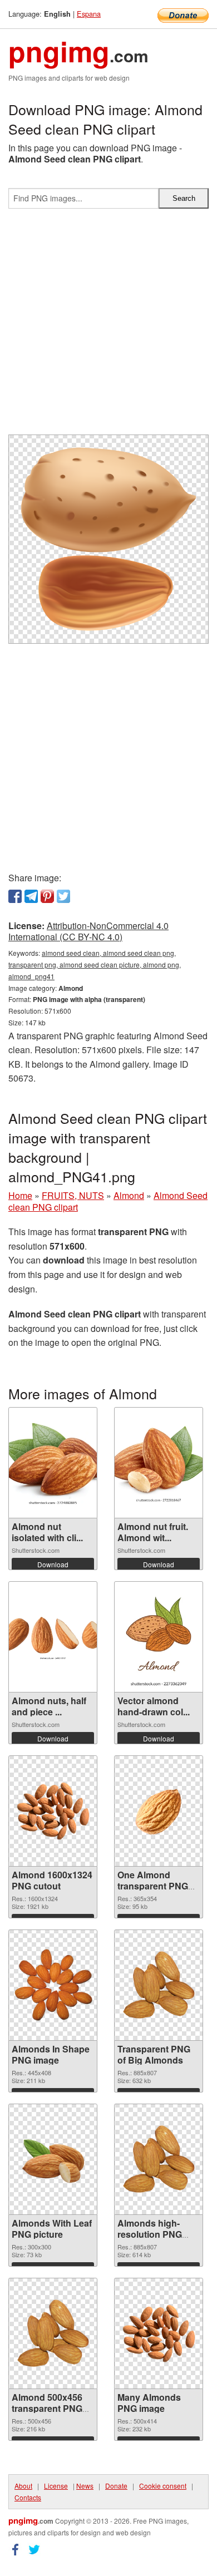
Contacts (28, 2497)
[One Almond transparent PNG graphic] (159, 1811)
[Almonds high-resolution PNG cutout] (159, 2159)
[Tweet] (63, 896)
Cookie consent (163, 2486)
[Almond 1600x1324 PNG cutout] (53, 1811)
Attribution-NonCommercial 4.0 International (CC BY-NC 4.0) (88, 931)
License (56, 2486)
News (85, 2486)
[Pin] (47, 896)
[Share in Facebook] (15, 896)
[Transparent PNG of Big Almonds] (159, 1985)
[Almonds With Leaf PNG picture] (53, 2159)
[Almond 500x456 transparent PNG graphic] (53, 2333)
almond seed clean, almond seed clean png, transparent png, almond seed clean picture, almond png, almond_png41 (95, 964)
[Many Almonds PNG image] (159, 2333)
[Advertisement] (108, 326)
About (23, 2486)
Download (53, 1564)
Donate (116, 2486)
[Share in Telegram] (31, 896)
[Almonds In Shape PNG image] (53, 1985)
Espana (89, 14)
